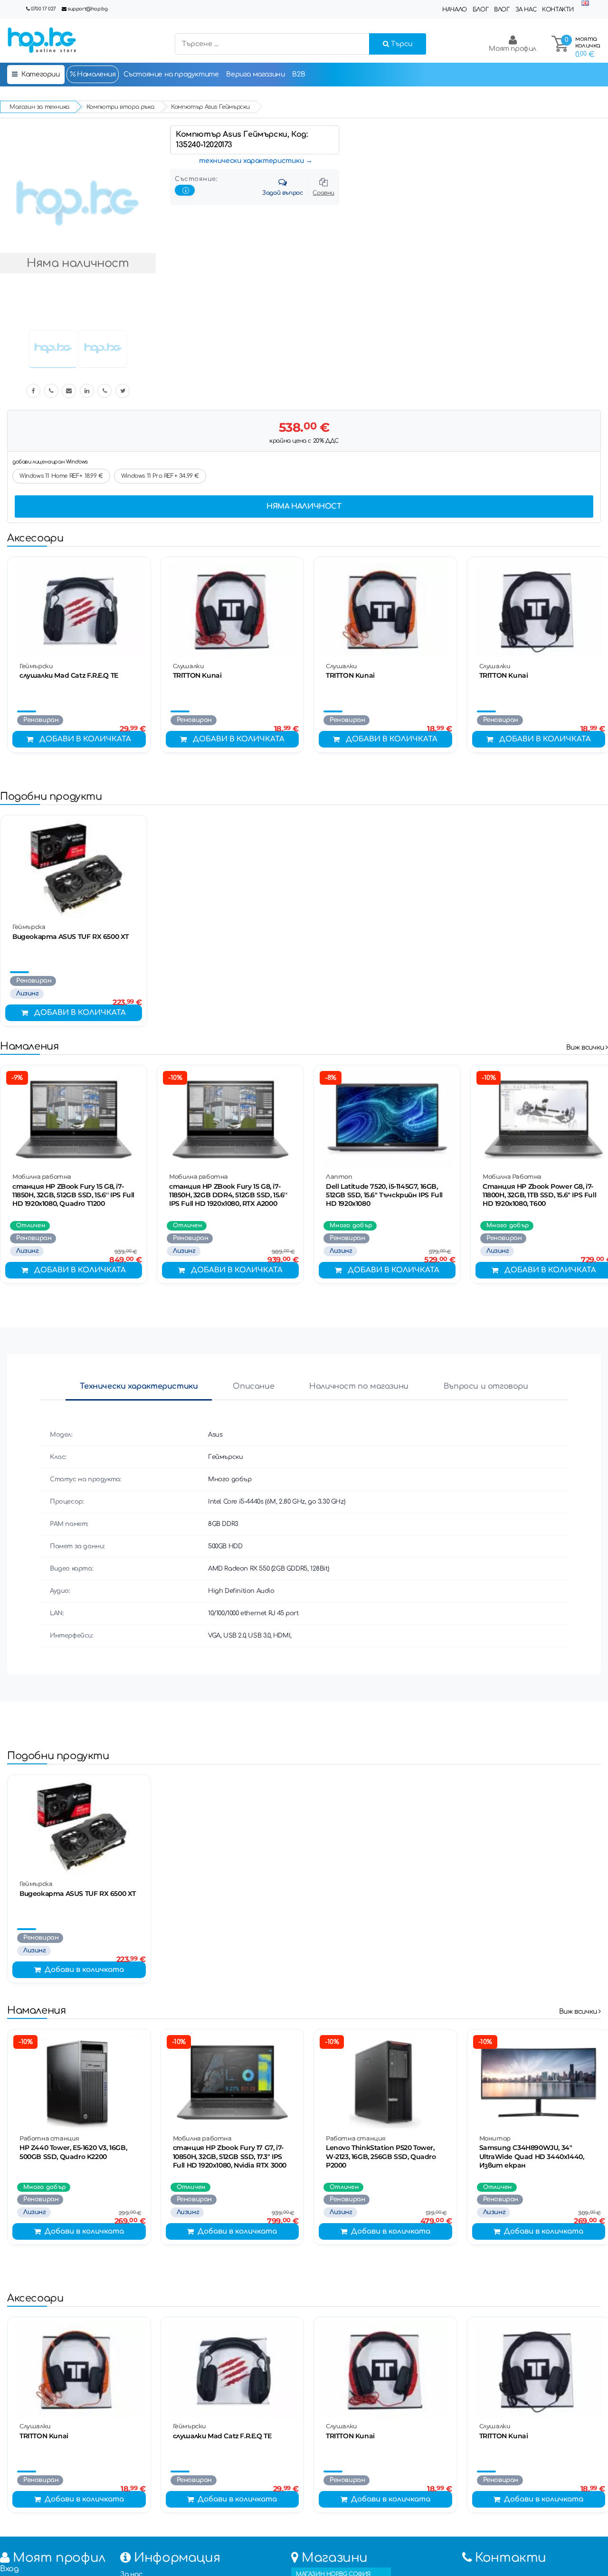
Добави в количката (85, 739)
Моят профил (513, 49)
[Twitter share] (123, 391)
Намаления (96, 74)
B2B (299, 74)
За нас (526, 9)
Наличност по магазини (359, 1386)
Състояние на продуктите (171, 74)
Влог (502, 9)
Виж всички (586, 1047)
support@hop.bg (87, 9)
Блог (480, 9)
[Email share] (69, 391)
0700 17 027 (43, 9)
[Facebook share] (33, 391)
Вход (9, 2569)
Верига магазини (255, 74)
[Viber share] (51, 391)
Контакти (558, 9)
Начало (455, 9)
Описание (253, 1386)
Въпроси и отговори (486, 1386)
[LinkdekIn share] (87, 391)
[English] (585, 4)
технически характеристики (252, 161)
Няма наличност (304, 507)
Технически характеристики (139, 1386)
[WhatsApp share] (104, 391)
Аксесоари (35, 538)
